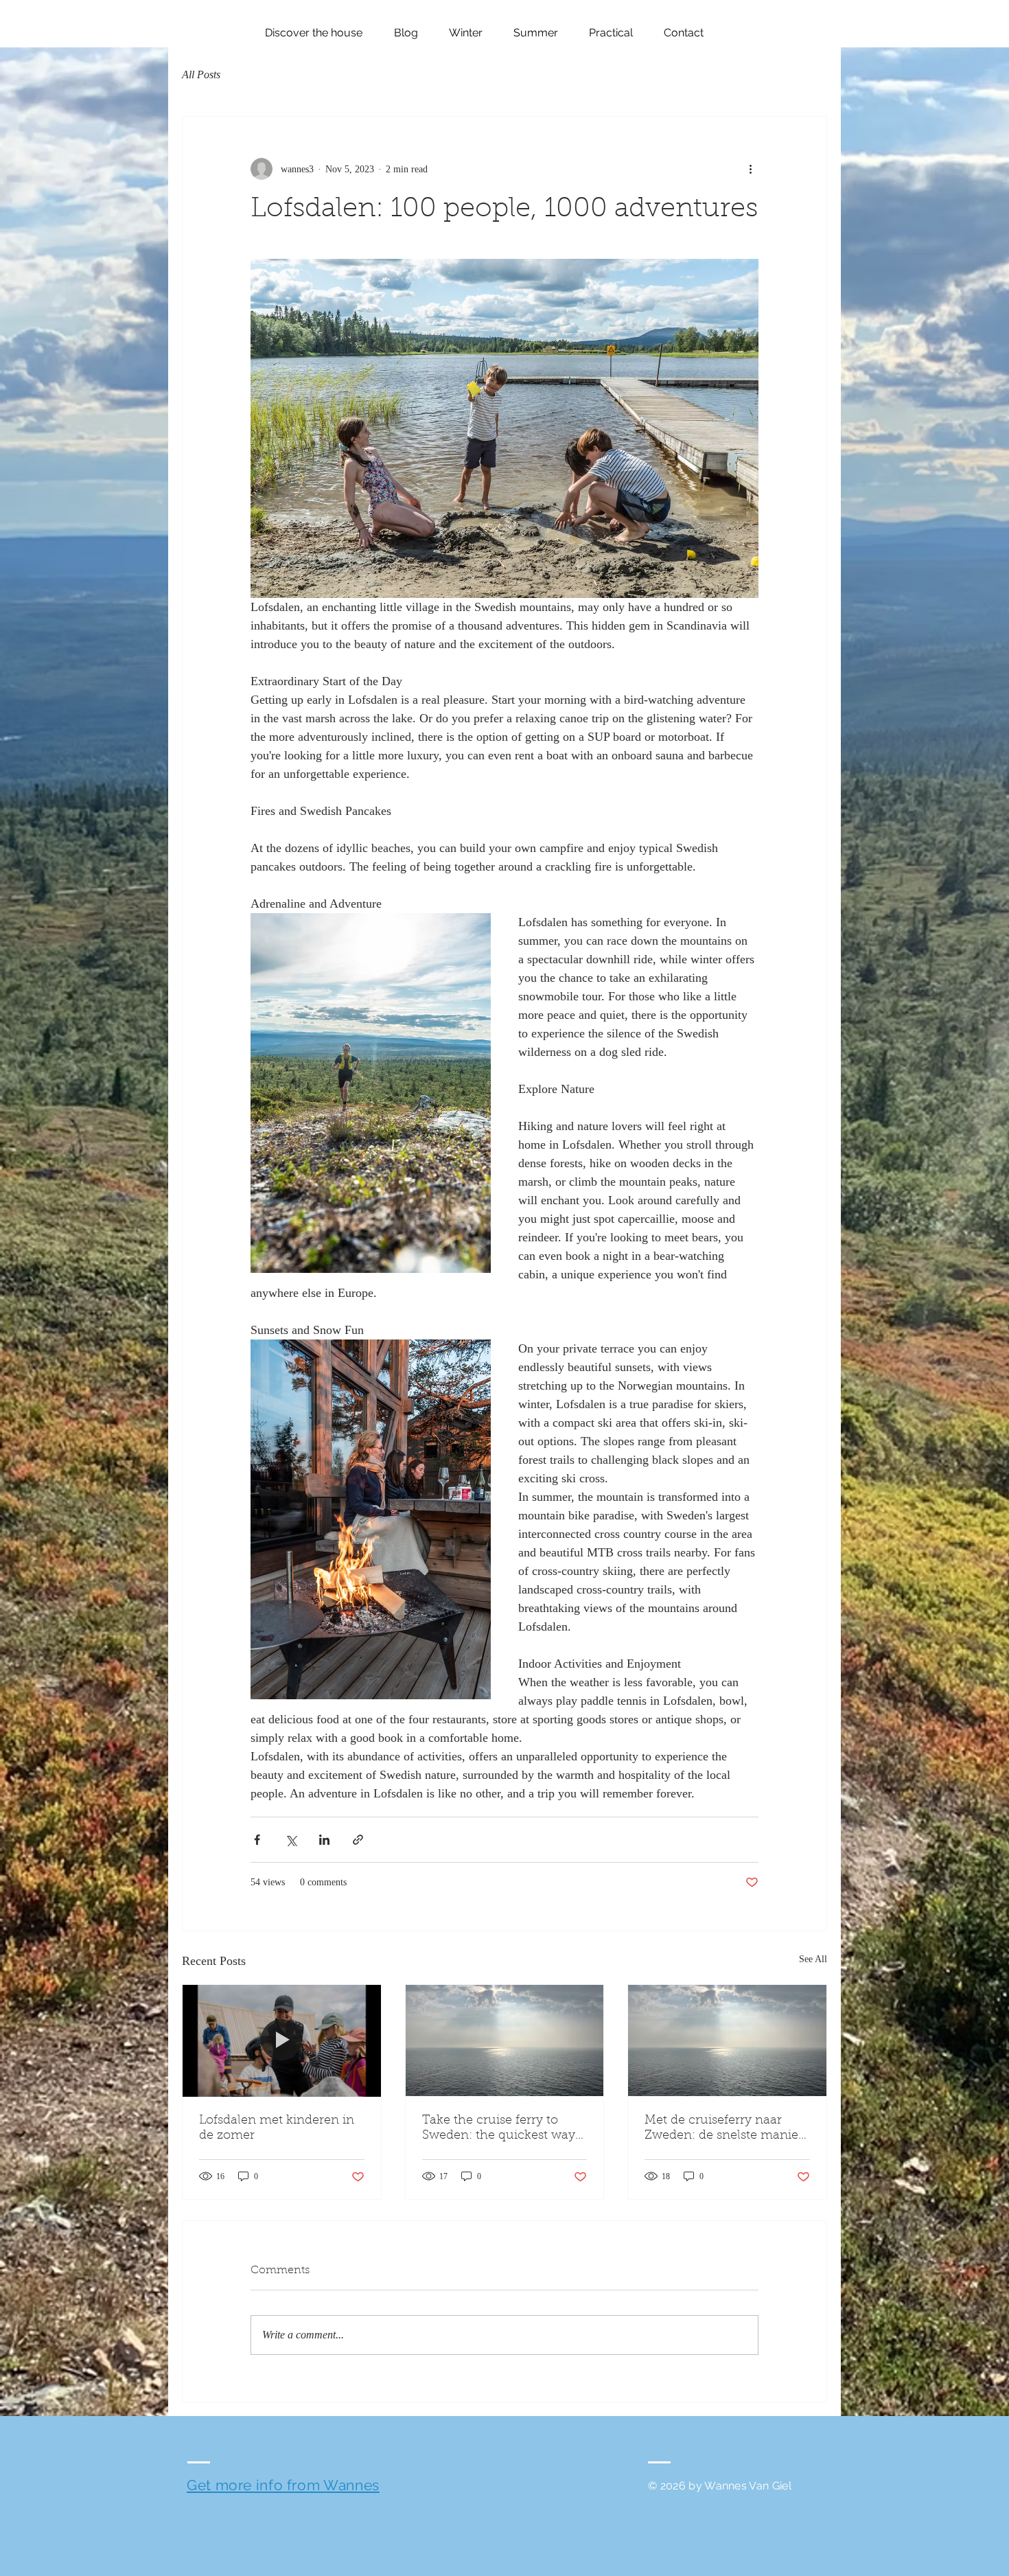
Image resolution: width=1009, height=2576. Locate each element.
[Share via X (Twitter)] (291, 1840)
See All (813, 1959)
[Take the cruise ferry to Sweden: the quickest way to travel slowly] (505, 2040)
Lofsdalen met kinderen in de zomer (277, 2128)
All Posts (201, 74)
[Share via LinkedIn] (324, 1840)
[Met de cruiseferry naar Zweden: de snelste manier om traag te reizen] (727, 2040)
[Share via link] (358, 1840)
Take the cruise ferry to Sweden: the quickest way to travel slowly (499, 2129)
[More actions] (750, 169)
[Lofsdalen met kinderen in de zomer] (282, 2040)
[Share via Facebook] (257, 1840)
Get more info (235, 2485)
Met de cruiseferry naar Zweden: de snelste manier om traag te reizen (724, 2129)
